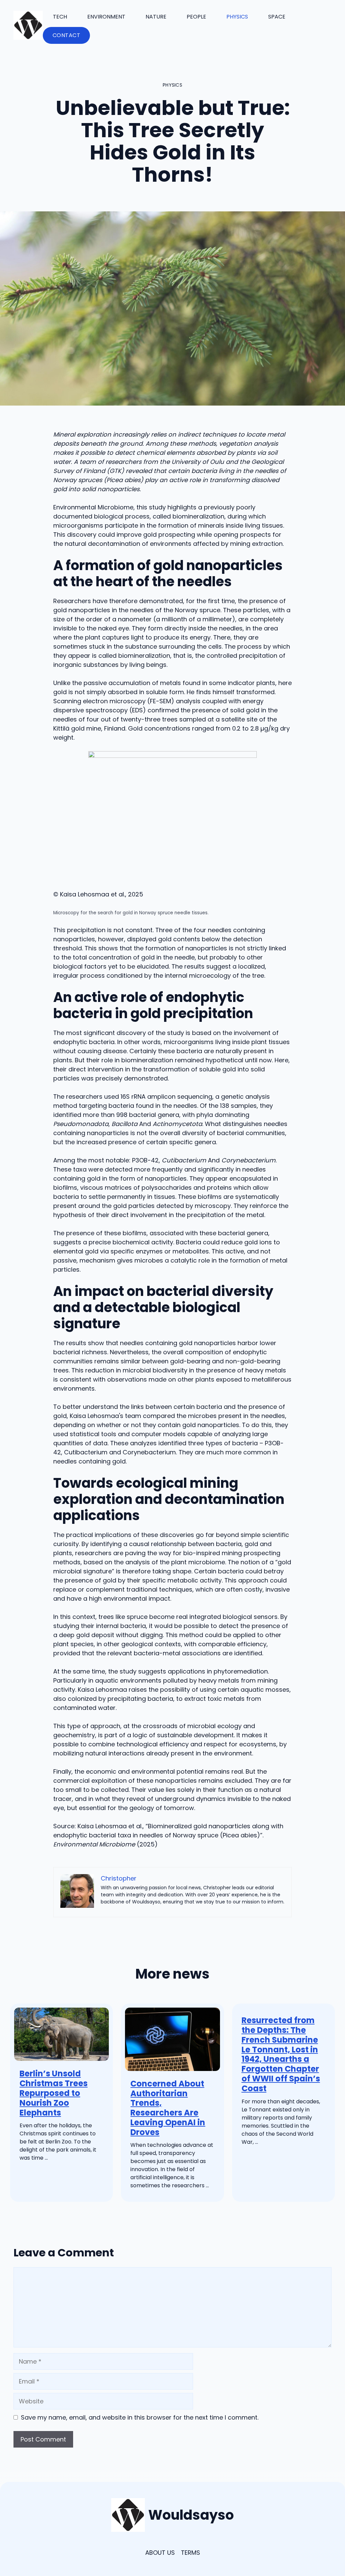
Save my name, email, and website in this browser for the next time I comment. (140, 2417)
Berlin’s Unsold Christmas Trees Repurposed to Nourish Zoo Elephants (54, 2093)
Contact (67, 35)
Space (277, 17)
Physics (237, 17)
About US (160, 2553)
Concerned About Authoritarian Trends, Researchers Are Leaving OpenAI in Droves (168, 2108)
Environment (106, 17)
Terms (191, 2553)
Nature (156, 17)
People (196, 17)
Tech (60, 17)
